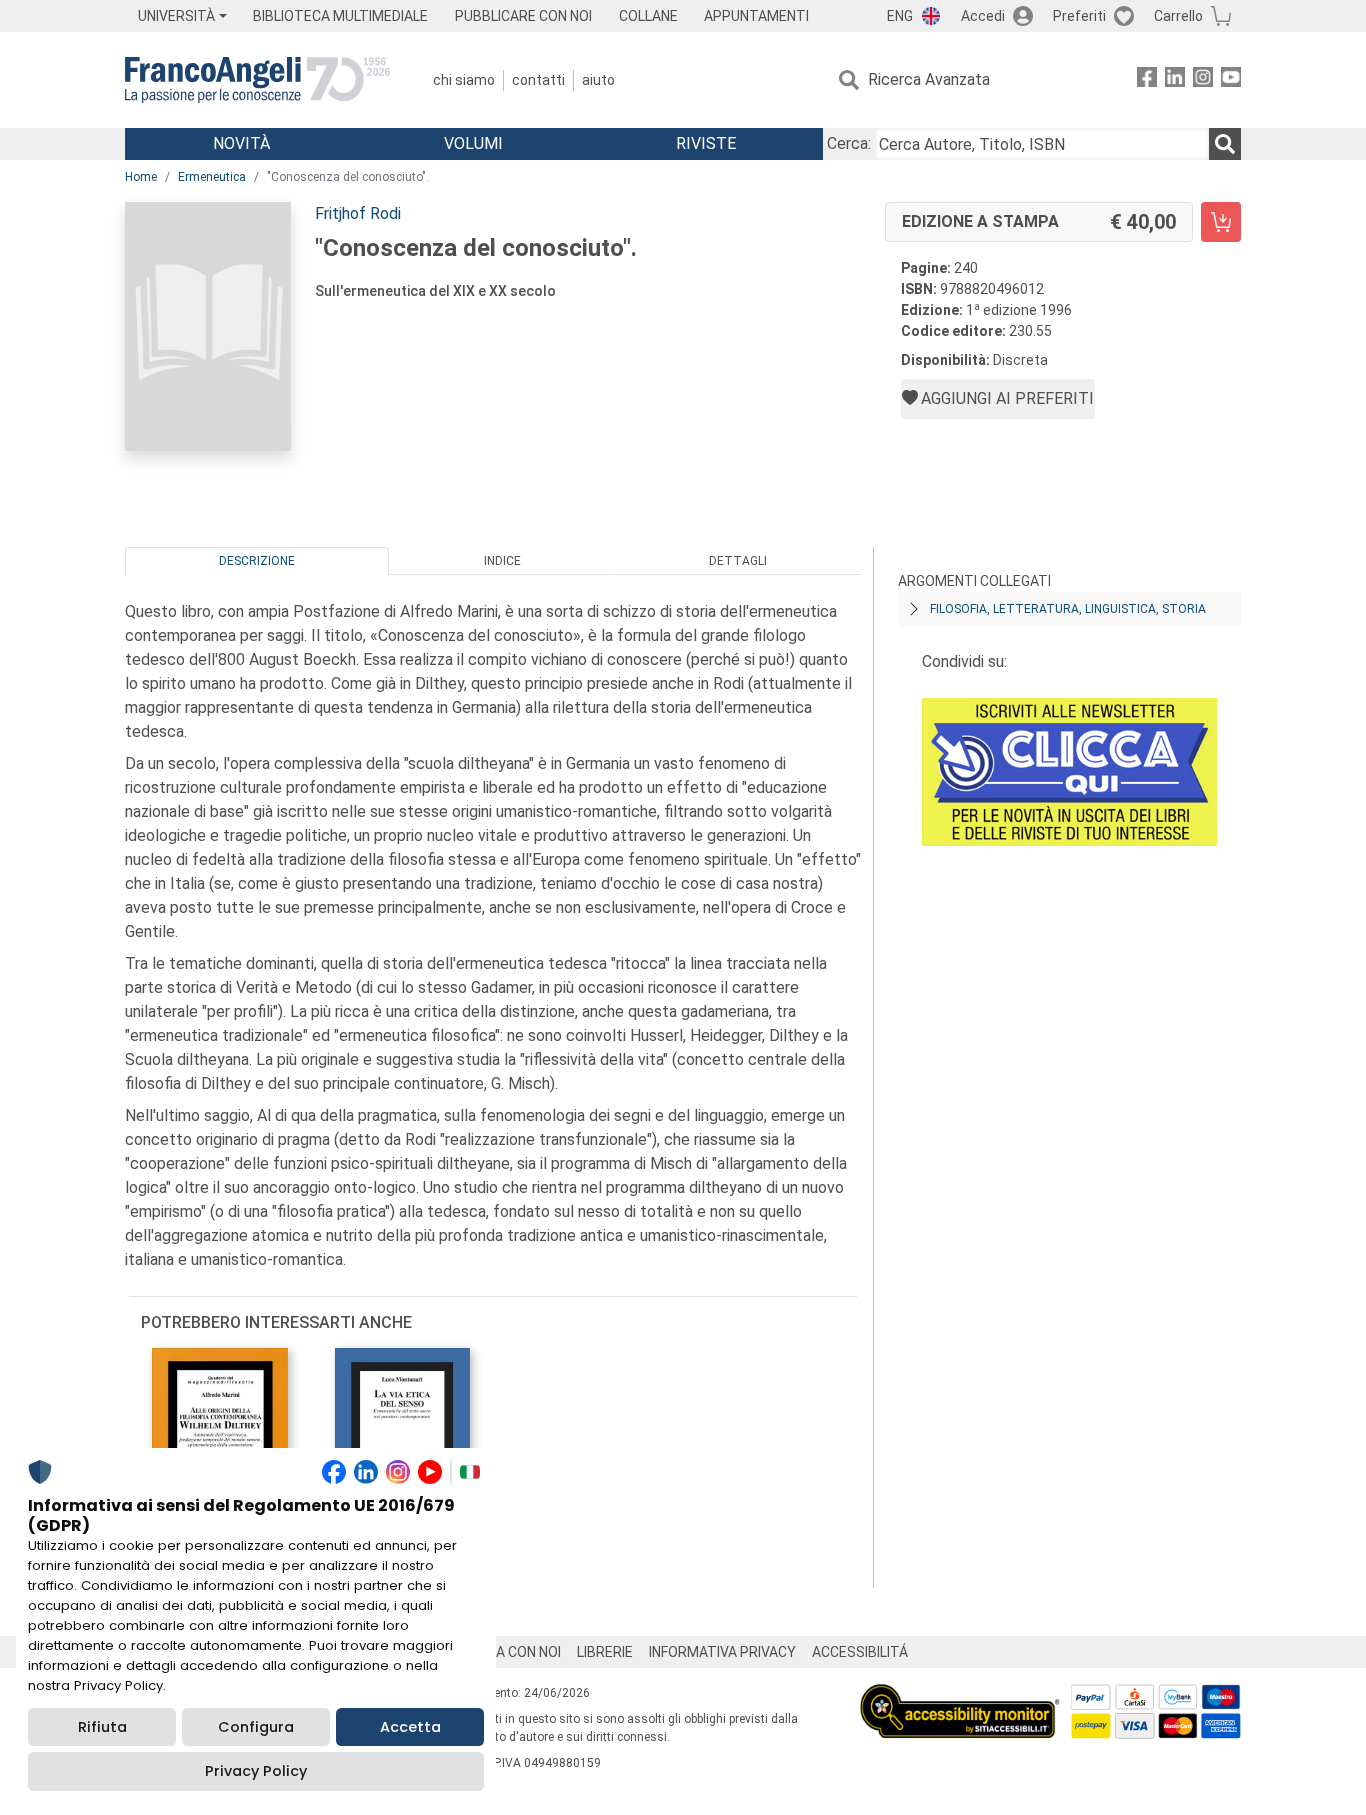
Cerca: (849, 143)
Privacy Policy (256, 1771)
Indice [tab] (502, 561)
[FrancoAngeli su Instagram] (1203, 80)
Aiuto (598, 80)
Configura (256, 1727)
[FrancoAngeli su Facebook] (1147, 80)
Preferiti (1079, 16)
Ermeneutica (212, 177)
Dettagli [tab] (738, 561)
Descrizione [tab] (257, 561)
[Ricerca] (1225, 144)
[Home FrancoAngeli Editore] (257, 80)
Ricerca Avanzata (929, 79)
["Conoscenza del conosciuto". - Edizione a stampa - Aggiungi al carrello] (1221, 222)
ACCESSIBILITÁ (860, 1652)
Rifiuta (102, 1727)
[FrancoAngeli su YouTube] (1231, 80)
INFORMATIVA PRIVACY (722, 1652)
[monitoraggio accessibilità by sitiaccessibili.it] (960, 1695)
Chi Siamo (464, 80)
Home (141, 177)
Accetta (410, 1727)
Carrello (1178, 16)
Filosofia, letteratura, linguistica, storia (1068, 609)
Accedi (983, 16)
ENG (900, 16)
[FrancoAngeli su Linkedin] (1175, 80)
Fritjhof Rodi (358, 213)
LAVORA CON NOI (507, 1652)
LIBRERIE (605, 1652)
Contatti (538, 80)
